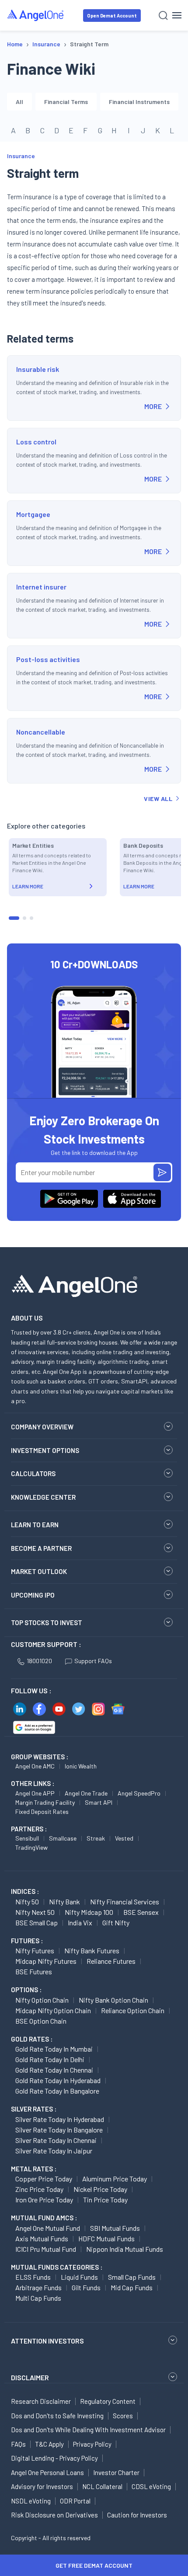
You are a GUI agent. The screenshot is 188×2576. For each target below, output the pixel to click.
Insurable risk (38, 369)
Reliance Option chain (133, 2010)
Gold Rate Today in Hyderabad (58, 2080)
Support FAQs (93, 1661)
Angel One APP (35, 1793)
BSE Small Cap (37, 1922)
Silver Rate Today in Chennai (56, 2140)
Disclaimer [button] (30, 2377)
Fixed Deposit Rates (42, 1812)
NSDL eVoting (31, 2501)
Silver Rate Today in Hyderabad (60, 2119)
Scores (123, 2416)
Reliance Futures (111, 1961)
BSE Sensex (141, 1912)
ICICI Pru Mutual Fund (46, 2249)
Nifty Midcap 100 (89, 1912)
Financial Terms (66, 102)
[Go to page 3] (31, 918)
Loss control (36, 442)
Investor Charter (116, 2472)
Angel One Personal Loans (47, 2472)
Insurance (21, 156)
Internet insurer (41, 587)
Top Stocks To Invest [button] (47, 1623)
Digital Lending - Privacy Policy (54, 2458)
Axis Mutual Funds (42, 2238)
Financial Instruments (139, 102)
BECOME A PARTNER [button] (41, 1548)
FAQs (18, 2444)
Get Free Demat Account (94, 2565)
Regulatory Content (108, 2401)
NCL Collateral (102, 2486)
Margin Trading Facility (45, 1802)
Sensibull (27, 1838)
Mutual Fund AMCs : (44, 2218)
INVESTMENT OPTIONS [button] (45, 1450)
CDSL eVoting (151, 2486)
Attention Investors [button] (47, 2341)
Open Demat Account (112, 16)
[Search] (163, 16)
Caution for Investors (137, 2515)
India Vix (80, 1922)
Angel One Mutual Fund (48, 2228)
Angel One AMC (35, 1766)
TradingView (31, 1847)
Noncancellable (41, 732)
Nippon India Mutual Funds (125, 2249)
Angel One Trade (86, 1793)
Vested (124, 1838)
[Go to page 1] (14, 918)
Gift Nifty (116, 1922)
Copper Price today (44, 2179)
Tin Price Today (105, 2200)
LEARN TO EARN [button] (35, 1525)
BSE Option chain (41, 2021)
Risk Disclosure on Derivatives (54, 2515)
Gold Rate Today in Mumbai (54, 2049)
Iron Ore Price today (44, 2200)
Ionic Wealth (81, 1766)
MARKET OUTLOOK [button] (39, 1571)
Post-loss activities (48, 659)
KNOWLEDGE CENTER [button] (43, 1497)
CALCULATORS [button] (33, 1473)
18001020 (39, 1661)
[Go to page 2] (24, 918)
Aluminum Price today (115, 2179)
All (19, 102)
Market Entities (33, 845)
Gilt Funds (86, 2287)
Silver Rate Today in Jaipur (54, 2151)
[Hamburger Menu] (177, 15)
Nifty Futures (35, 1950)
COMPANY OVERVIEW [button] (42, 1427)
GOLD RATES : (32, 2039)
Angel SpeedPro (139, 1793)
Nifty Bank (64, 1902)
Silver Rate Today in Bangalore (59, 2130)
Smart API (99, 1802)
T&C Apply (49, 2444)
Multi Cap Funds (38, 2298)
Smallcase (63, 1838)
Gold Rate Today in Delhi (50, 2059)
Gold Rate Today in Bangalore (57, 2091)
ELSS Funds (33, 2277)
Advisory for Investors (42, 2486)
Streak (96, 1838)
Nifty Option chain (42, 2000)
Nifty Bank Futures (92, 1950)
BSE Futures (34, 1971)
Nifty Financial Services (125, 1902)
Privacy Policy (92, 2444)
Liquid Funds (79, 2277)
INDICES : (25, 1891)
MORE (153, 406)
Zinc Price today (39, 2189)
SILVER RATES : (34, 2109)
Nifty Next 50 (35, 1912)
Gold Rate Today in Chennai (54, 2070)
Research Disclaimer (41, 2401)
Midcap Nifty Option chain (53, 2010)
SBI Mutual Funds (115, 2228)
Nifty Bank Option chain (113, 2000)
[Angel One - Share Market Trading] (36, 15)
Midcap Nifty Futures (46, 1961)
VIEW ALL (158, 799)
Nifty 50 (27, 1902)
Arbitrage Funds (38, 2287)
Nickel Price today (100, 2189)
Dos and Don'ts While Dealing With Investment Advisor (88, 2430)
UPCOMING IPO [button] (33, 1595)
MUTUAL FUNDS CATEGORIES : (57, 2267)
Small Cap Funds (132, 2277)
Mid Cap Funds (132, 2287)
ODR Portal (75, 2501)
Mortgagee (33, 514)
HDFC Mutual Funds (106, 2238)
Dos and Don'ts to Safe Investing (57, 2416)
